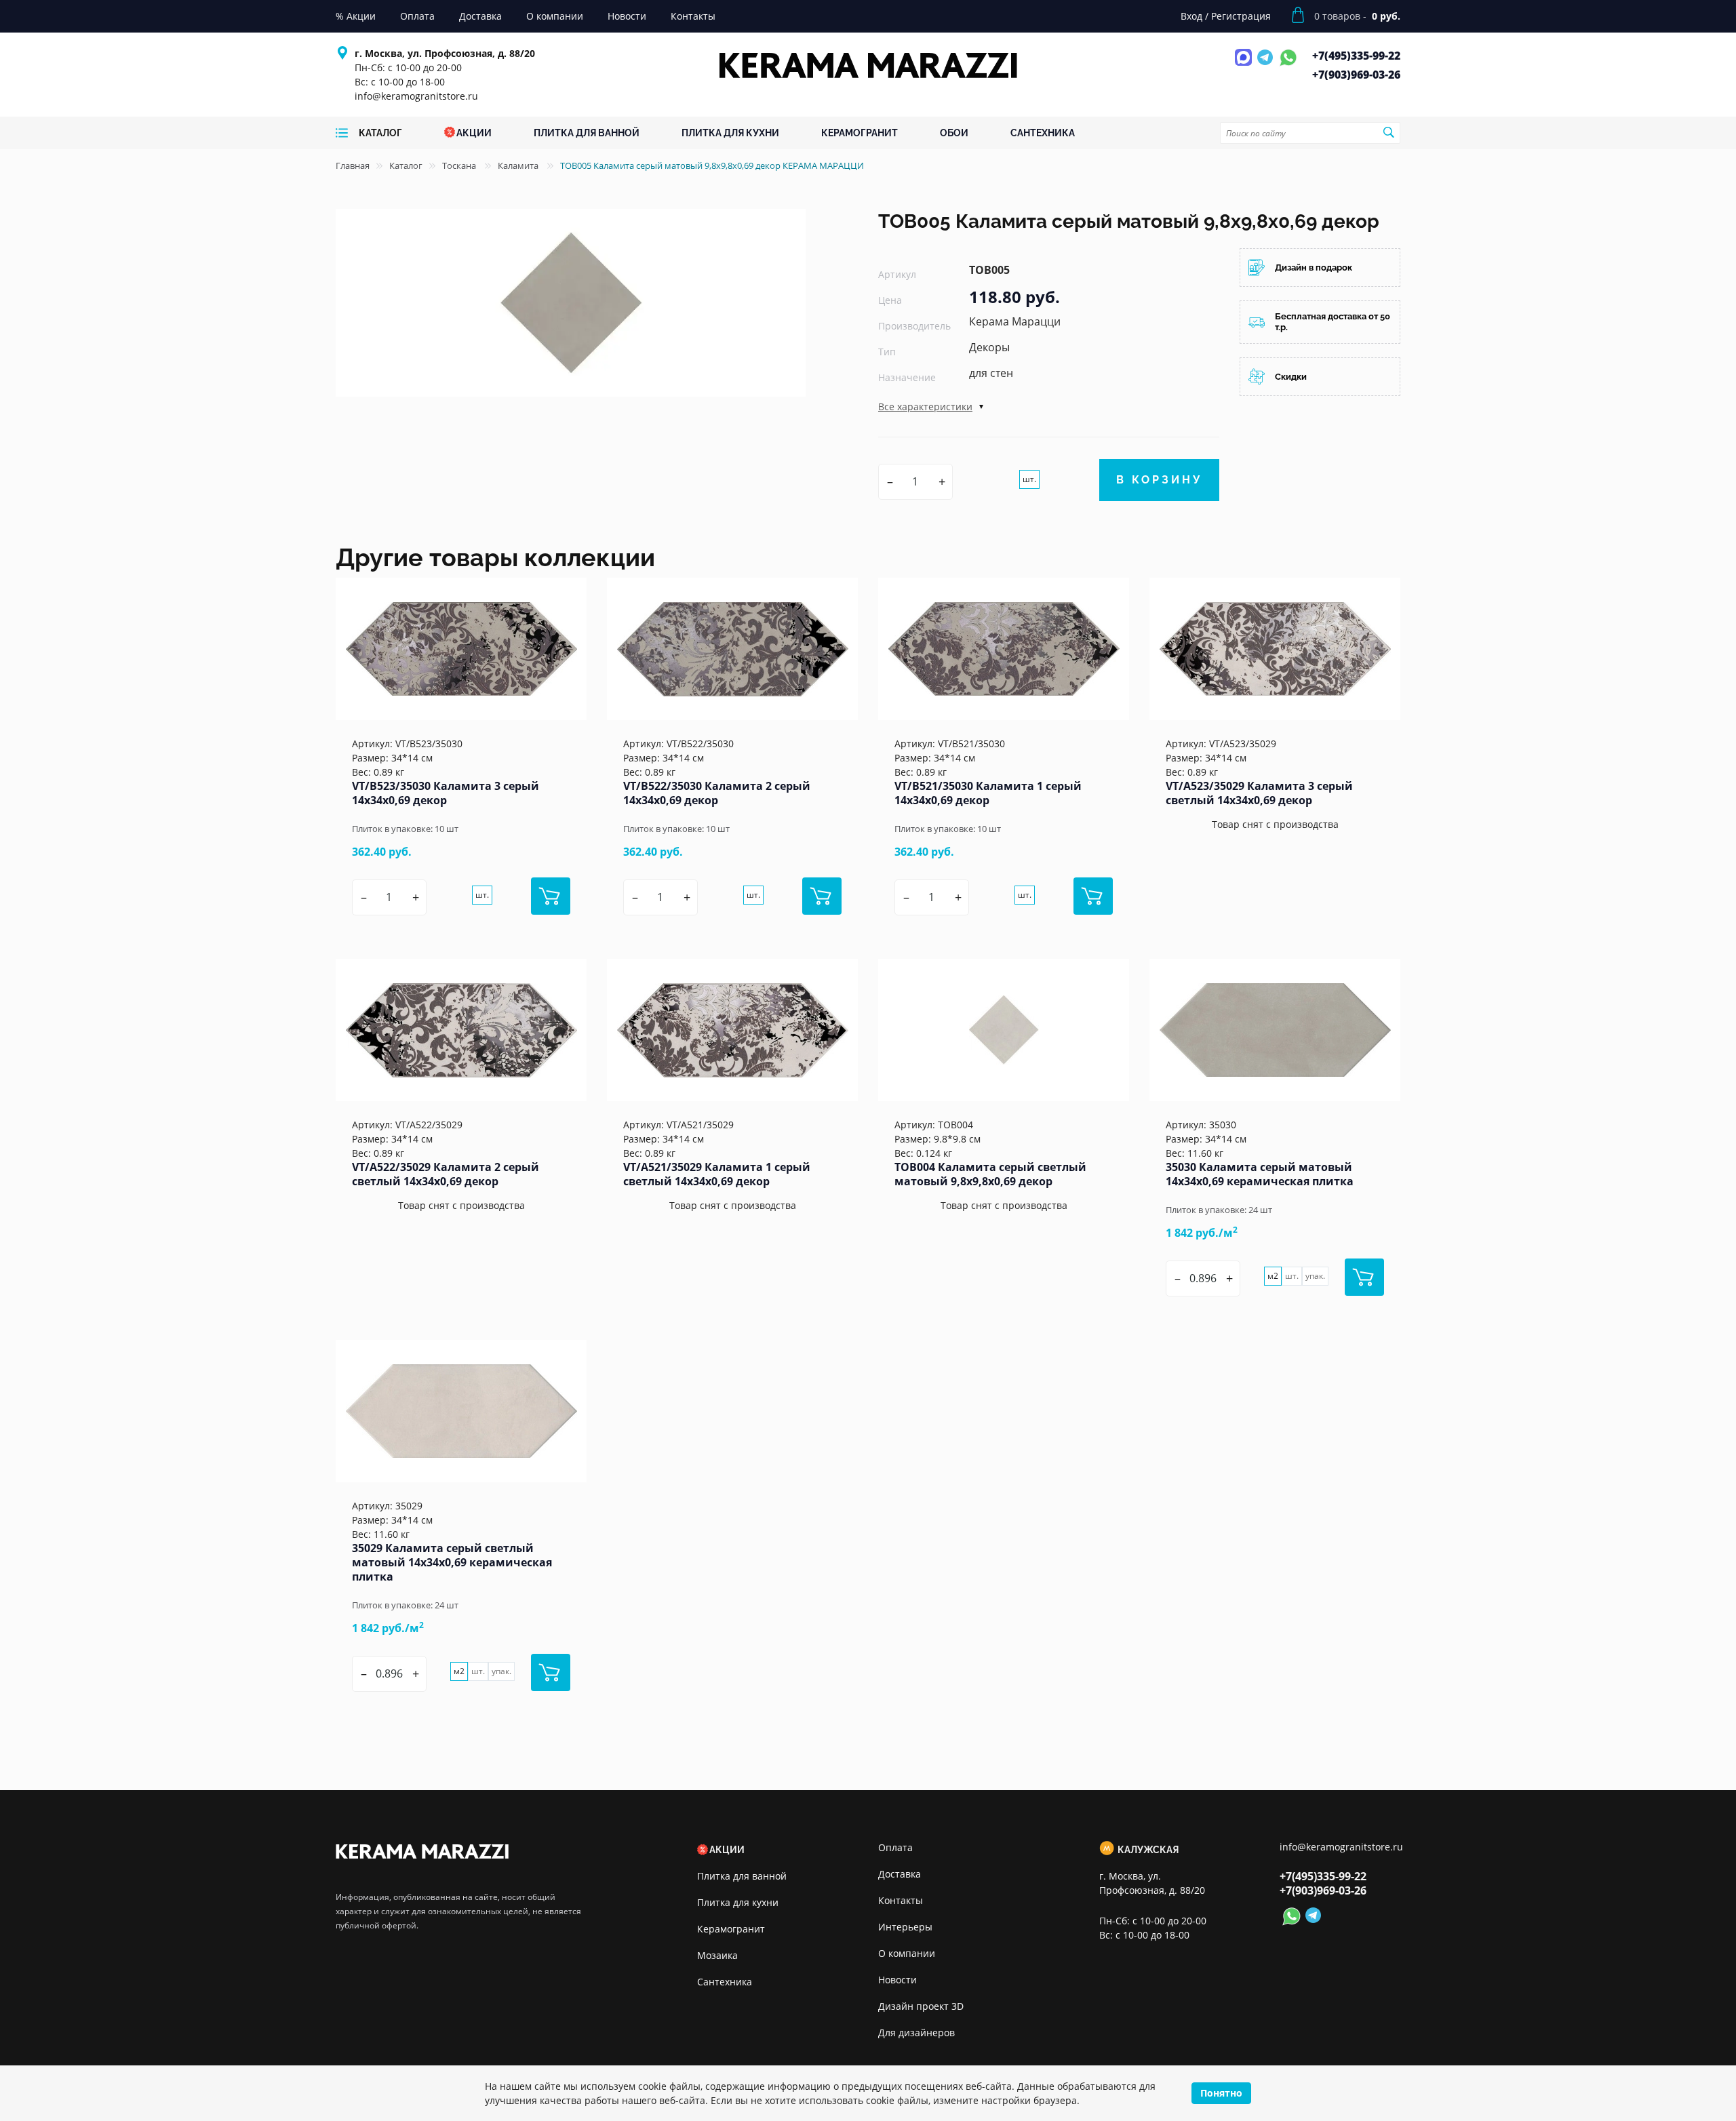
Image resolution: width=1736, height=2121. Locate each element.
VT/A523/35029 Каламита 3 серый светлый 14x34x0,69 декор (1259, 793)
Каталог (406, 165)
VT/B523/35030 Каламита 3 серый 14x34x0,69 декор (446, 793)
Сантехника (725, 1982)
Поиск (1388, 132)
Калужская (1148, 1850)
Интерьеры (905, 1927)
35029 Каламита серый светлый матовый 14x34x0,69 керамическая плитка (452, 1562)
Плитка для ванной (742, 1876)
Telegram (1267, 65)
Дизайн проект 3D (921, 2006)
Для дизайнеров (916, 2033)
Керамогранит (731, 1929)
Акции (727, 1850)
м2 (1273, 1276)
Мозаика (717, 1955)
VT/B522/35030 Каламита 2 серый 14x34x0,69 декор (717, 793)
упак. (1315, 1276)
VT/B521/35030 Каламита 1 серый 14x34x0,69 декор (988, 793)
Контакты (901, 1900)
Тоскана (460, 165)
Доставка (900, 1874)
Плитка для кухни (738, 1902)
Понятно (1221, 2093)
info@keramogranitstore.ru (416, 96)
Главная (353, 165)
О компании (907, 1953)
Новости (897, 1980)
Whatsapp (1288, 65)
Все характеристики (925, 407)
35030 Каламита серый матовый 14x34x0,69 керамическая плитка (1260, 1174)
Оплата (895, 1847)
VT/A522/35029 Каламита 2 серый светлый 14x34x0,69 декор (446, 1174)
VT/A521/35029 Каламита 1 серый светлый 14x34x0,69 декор (717, 1174)
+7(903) (1356, 75)
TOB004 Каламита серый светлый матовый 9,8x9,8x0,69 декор (990, 1174)
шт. (1029, 479)
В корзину (1159, 480)
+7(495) (1356, 56)
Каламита (519, 165)
